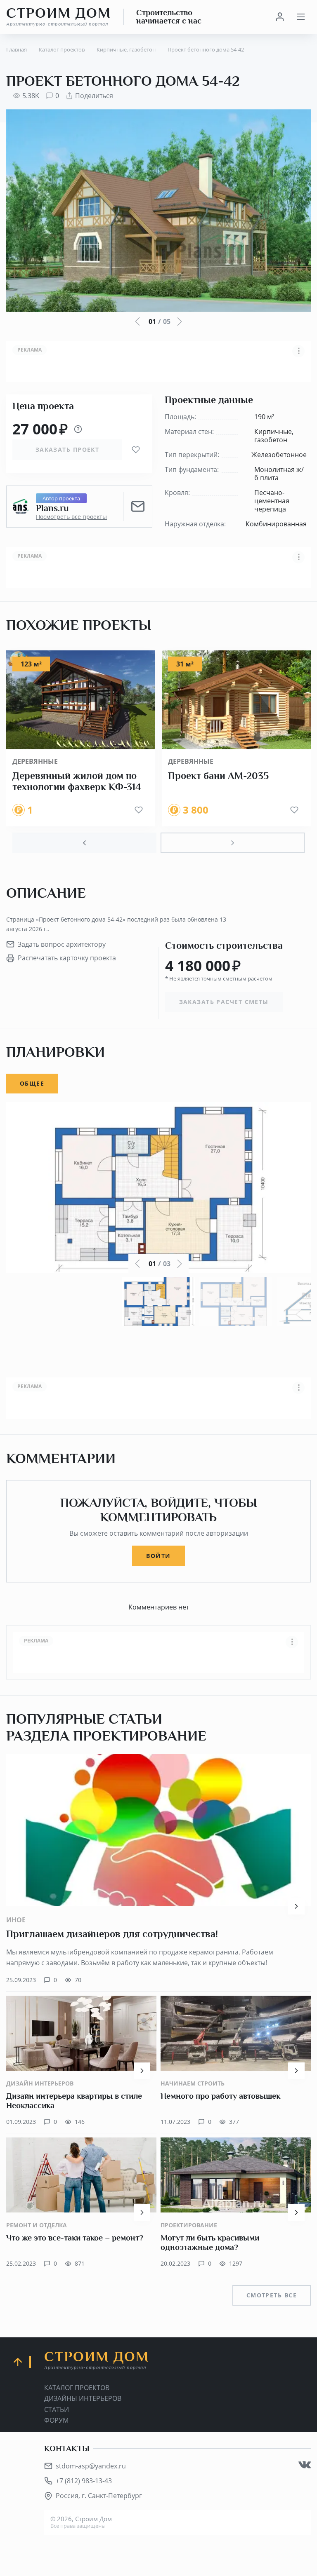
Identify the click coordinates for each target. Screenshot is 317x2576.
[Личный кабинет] (280, 17)
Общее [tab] (32, 1083)
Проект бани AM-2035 (218, 776)
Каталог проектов (77, 2388)
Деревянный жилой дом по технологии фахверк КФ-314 (77, 781)
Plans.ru (52, 508)
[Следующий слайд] (233, 843)
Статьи (57, 2409)
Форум (56, 2420)
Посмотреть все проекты (71, 517)
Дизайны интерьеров (83, 2398)
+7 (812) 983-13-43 (84, 2481)
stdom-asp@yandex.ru (91, 2466)
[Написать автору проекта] (138, 507)
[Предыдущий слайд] (84, 843)
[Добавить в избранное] (136, 450)
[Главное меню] (300, 17)
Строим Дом (59, 16)
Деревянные (35, 761)
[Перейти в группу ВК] (305, 2465)
